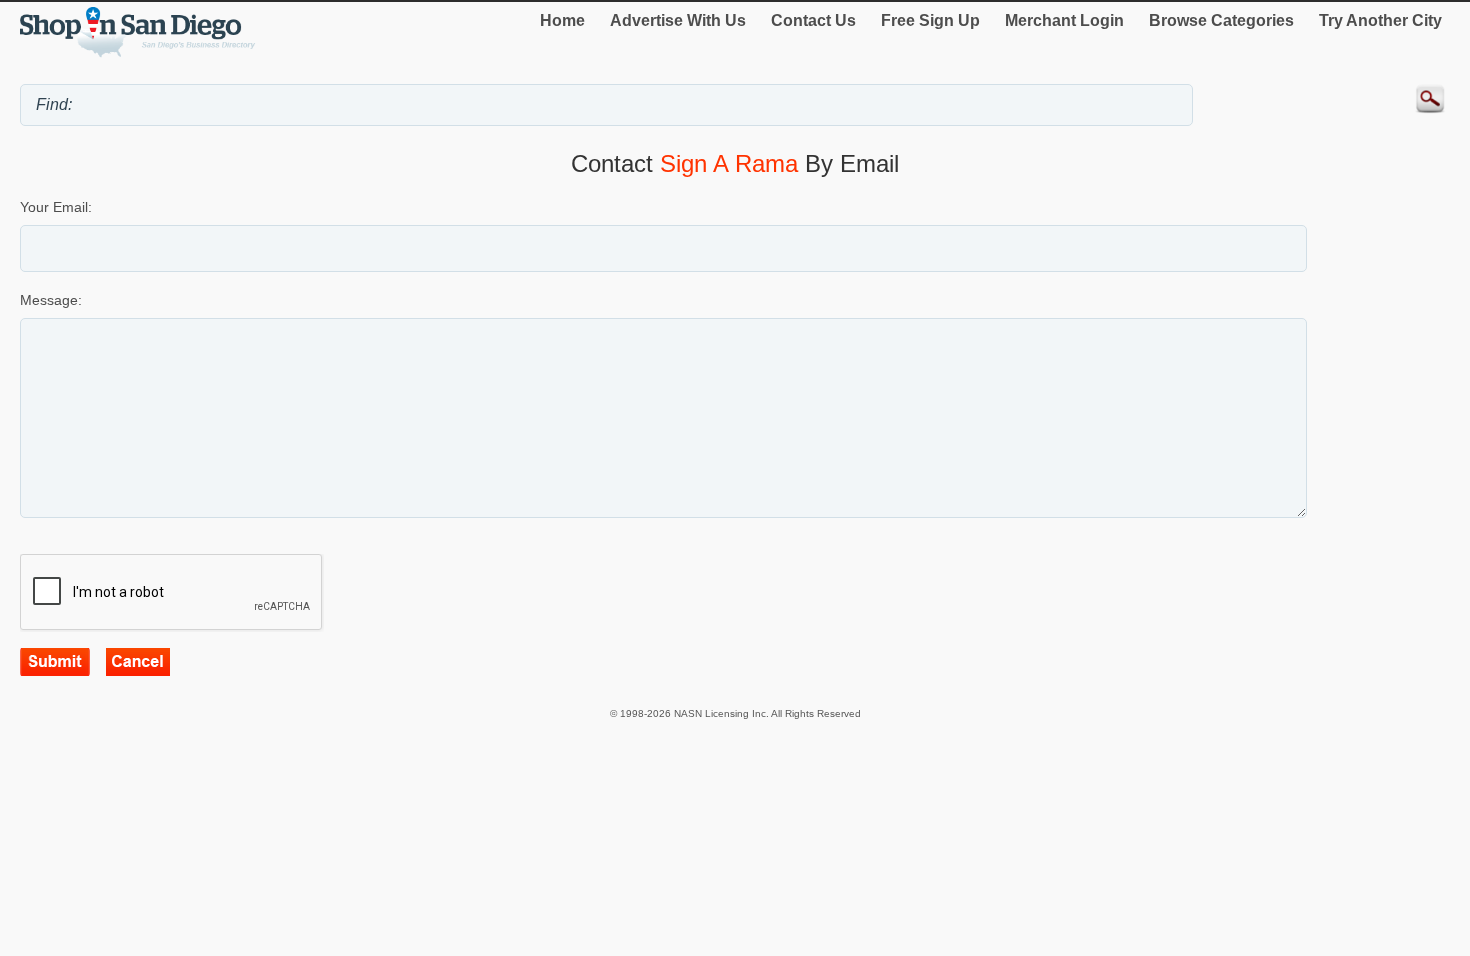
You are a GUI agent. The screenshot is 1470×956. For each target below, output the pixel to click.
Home (562, 20)
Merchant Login (1064, 20)
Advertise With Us (678, 20)
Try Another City (1380, 20)
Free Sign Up (930, 20)
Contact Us (813, 20)
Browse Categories (1221, 20)
